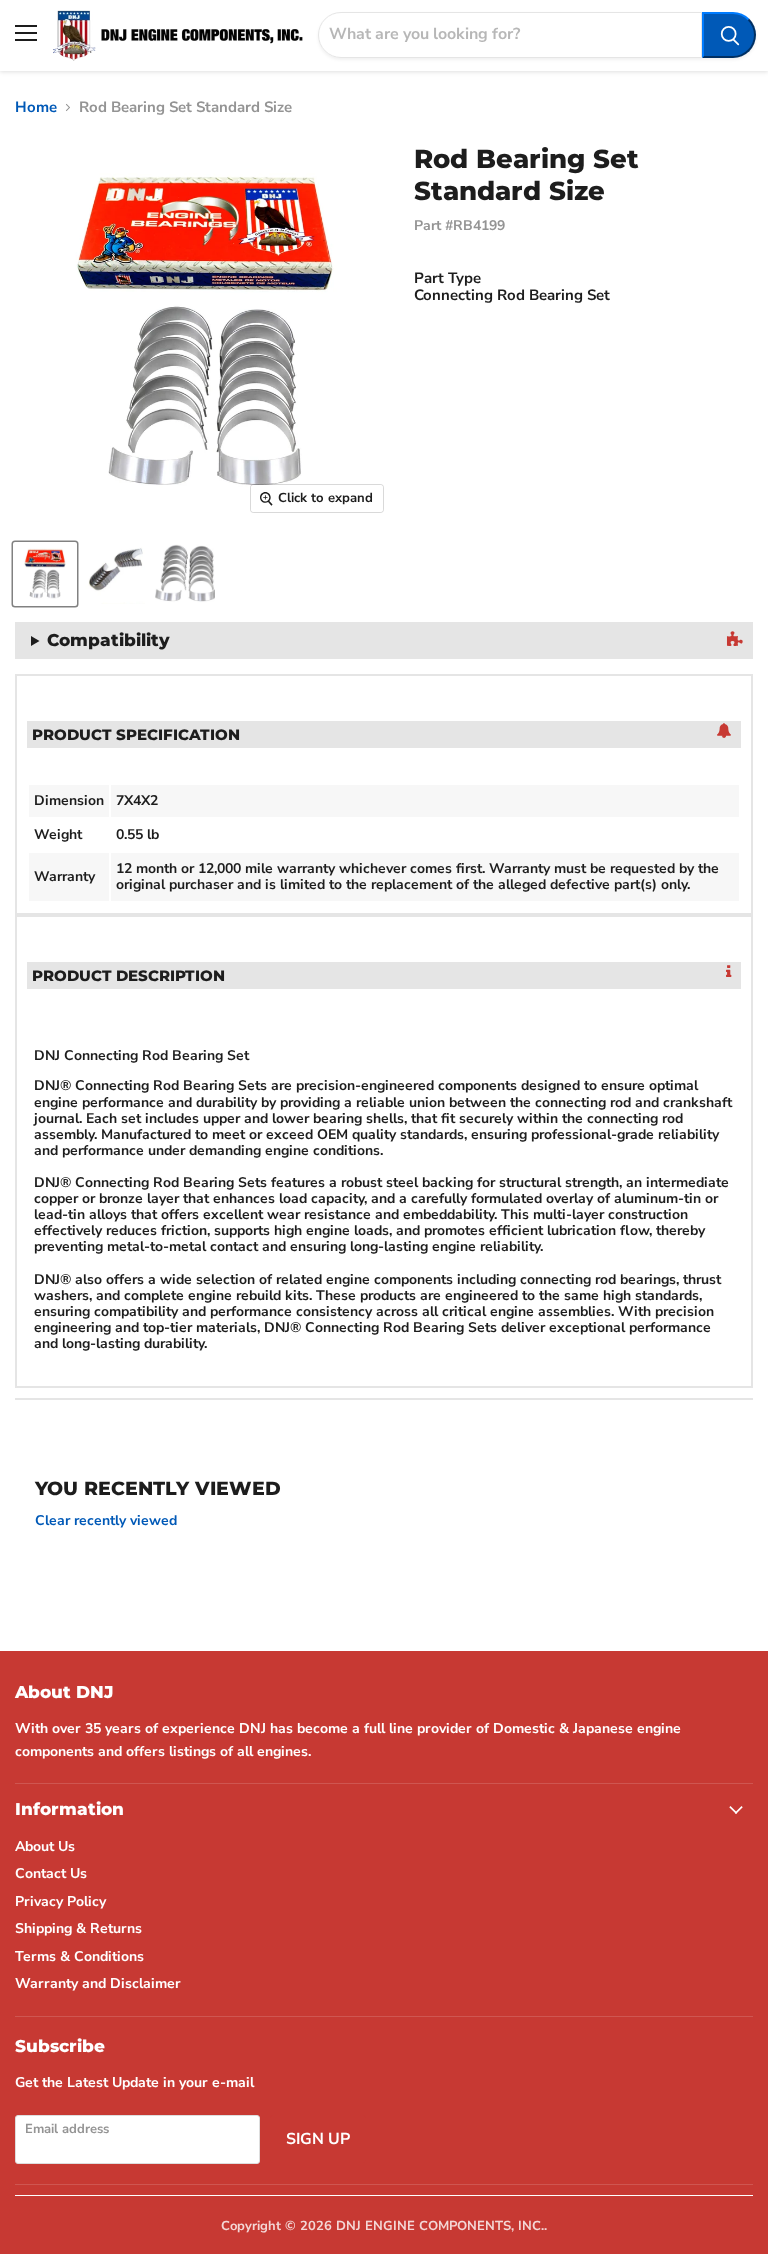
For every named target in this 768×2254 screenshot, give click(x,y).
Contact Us (51, 1873)
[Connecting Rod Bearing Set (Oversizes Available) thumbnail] (45, 574)
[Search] (729, 35)
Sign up (318, 2139)
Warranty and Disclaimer (98, 1983)
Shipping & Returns (78, 1928)
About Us (45, 1846)
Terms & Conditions (79, 1956)
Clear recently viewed (106, 1521)
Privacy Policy (60, 1901)
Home (36, 107)
